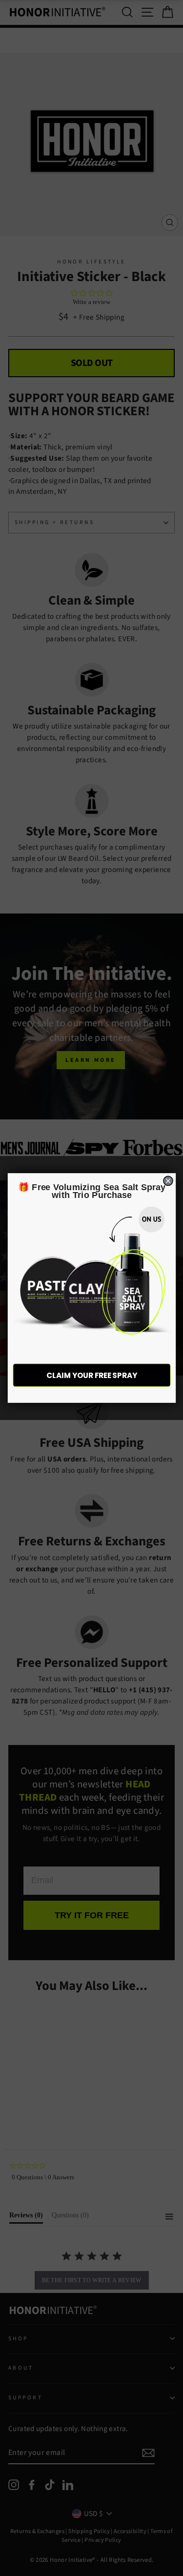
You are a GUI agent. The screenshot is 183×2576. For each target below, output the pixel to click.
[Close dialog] (168, 1181)
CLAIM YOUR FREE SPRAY (92, 1375)
